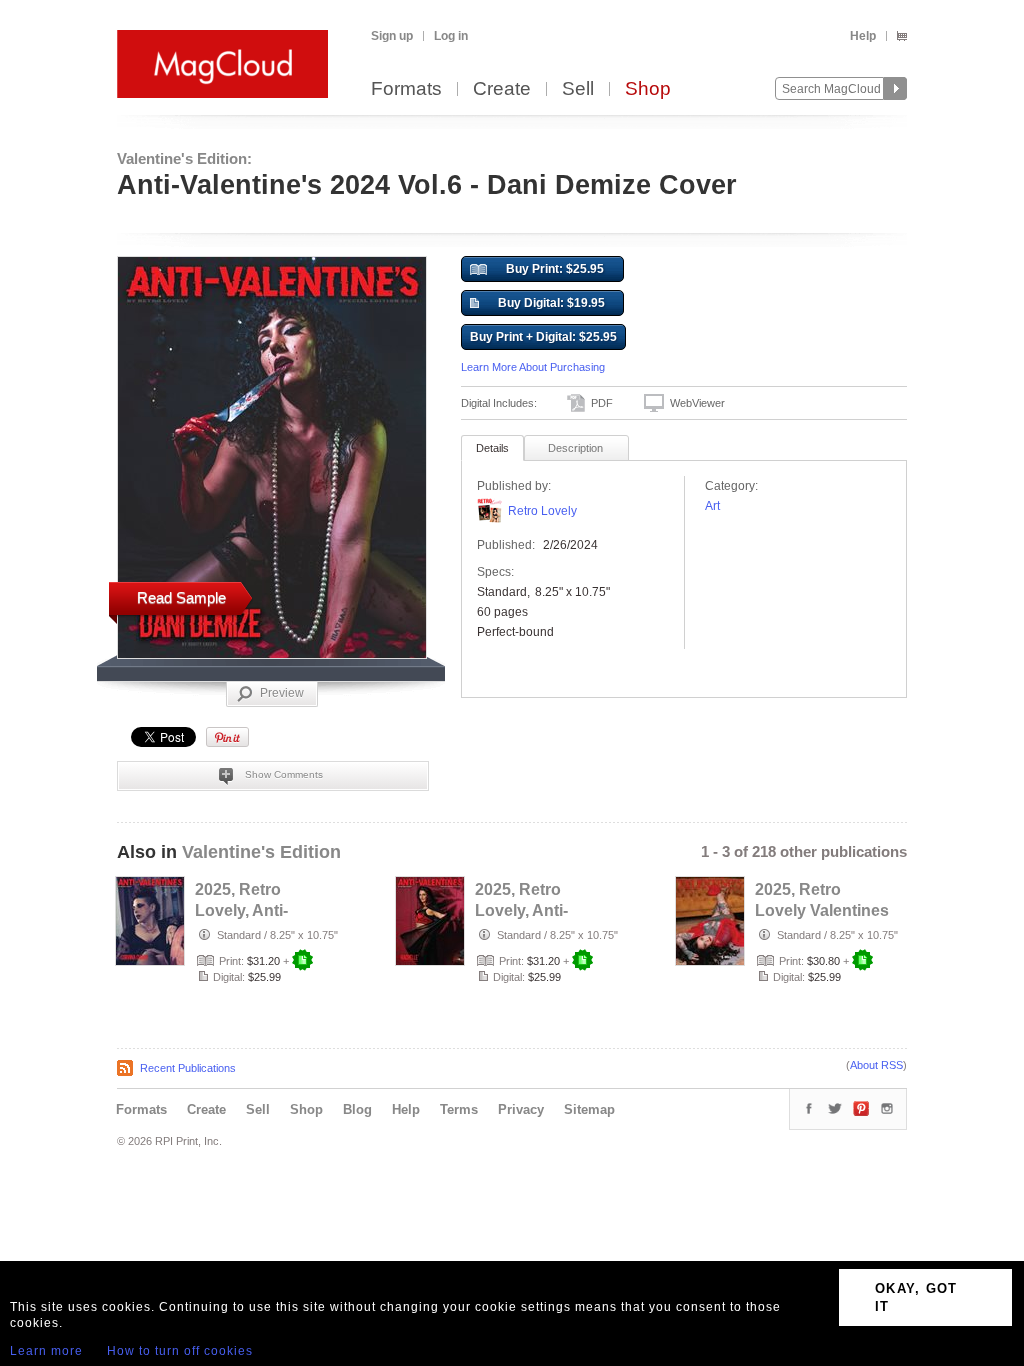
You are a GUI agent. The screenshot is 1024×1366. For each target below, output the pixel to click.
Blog (357, 1109)
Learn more (46, 1351)
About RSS (876, 1065)
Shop (648, 89)
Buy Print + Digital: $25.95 (543, 337)
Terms (459, 1109)
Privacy (521, 1109)
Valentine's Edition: (184, 158)
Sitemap (589, 1109)
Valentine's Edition (261, 852)
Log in (451, 36)
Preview (282, 693)
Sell (578, 89)
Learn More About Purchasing (533, 367)
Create (502, 89)
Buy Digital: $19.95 (551, 303)
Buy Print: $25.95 (555, 269)
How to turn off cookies (180, 1351)
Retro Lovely (542, 511)
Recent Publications (188, 1068)
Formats (406, 89)
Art (712, 506)
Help (863, 36)
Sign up (392, 36)
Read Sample (181, 597)
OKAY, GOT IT (916, 1297)
